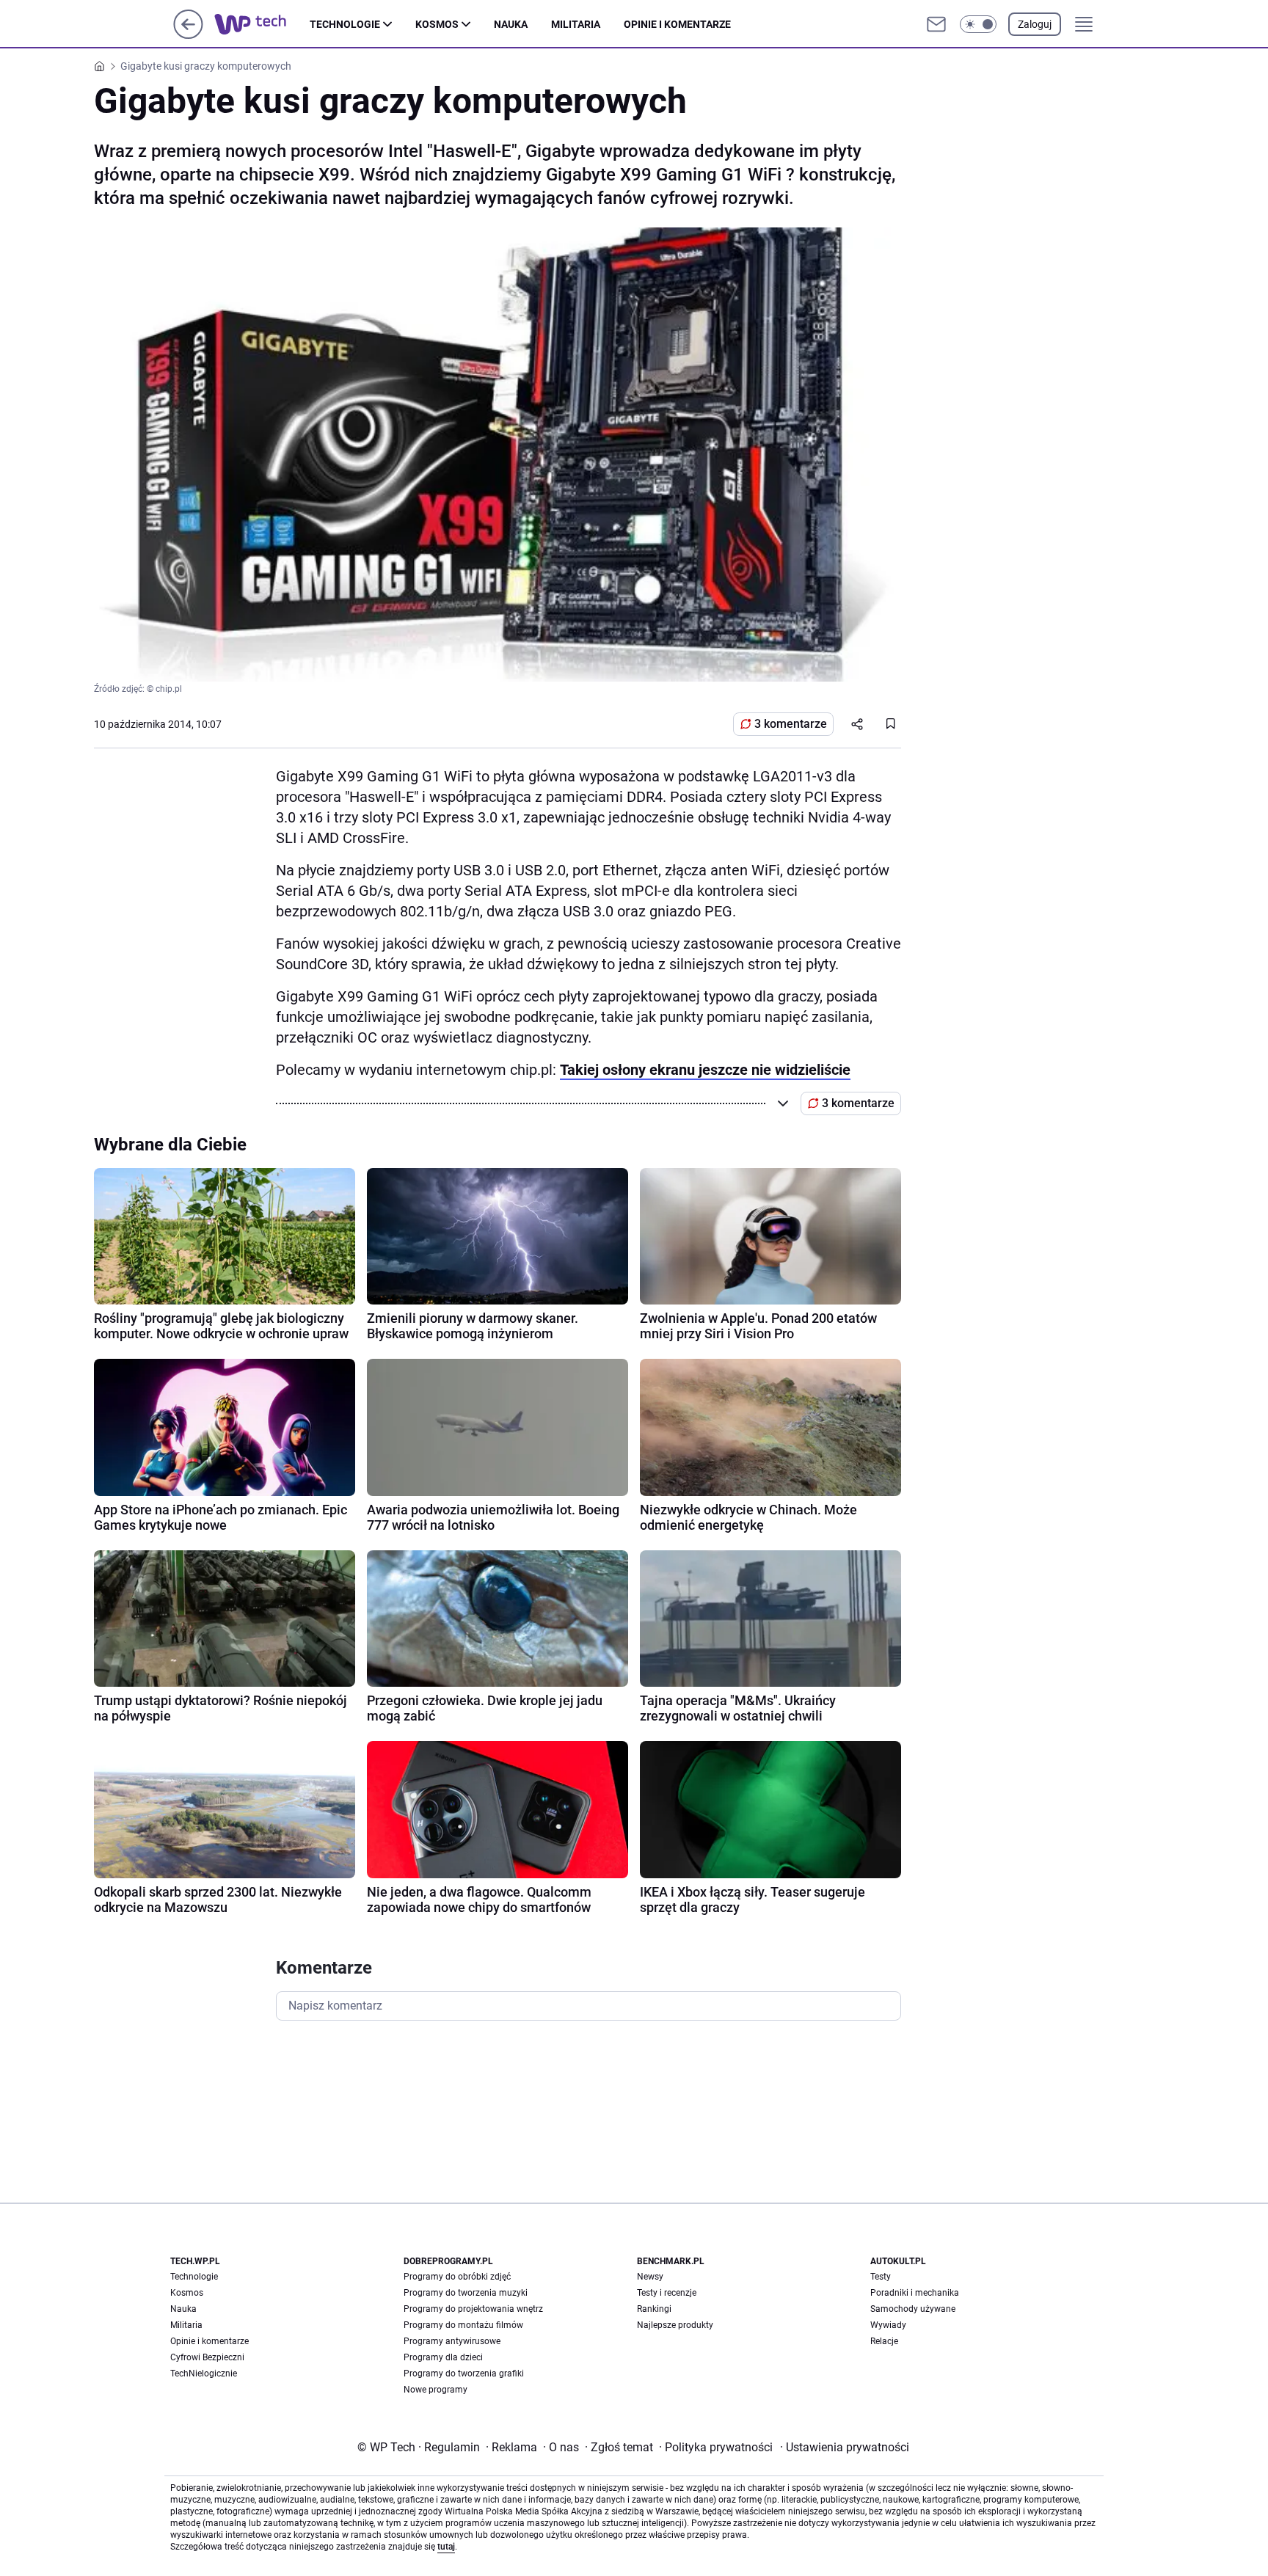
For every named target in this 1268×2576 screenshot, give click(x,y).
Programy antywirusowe (452, 2341)
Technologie (345, 24)
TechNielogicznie (204, 2374)
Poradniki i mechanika (915, 2293)
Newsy (650, 2277)
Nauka (511, 24)
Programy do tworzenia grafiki (464, 2374)
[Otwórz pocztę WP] (936, 24)
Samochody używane (913, 2309)
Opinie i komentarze (677, 24)
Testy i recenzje (667, 2293)
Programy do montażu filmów (463, 2325)
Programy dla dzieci (443, 2357)
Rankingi (654, 2309)
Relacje (884, 2341)
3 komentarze (791, 724)
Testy (881, 2277)
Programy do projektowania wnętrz (473, 2309)
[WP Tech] (262, 24)
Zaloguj (1035, 24)
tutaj (446, 2547)
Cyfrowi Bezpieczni (207, 2357)
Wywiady (888, 2325)
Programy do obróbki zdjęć (457, 2277)
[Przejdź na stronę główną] (188, 35)
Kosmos (437, 24)
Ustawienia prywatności (845, 2447)
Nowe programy (436, 2390)
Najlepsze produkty (675, 2325)
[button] (978, 24)
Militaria (576, 24)
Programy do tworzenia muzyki (466, 2293)
